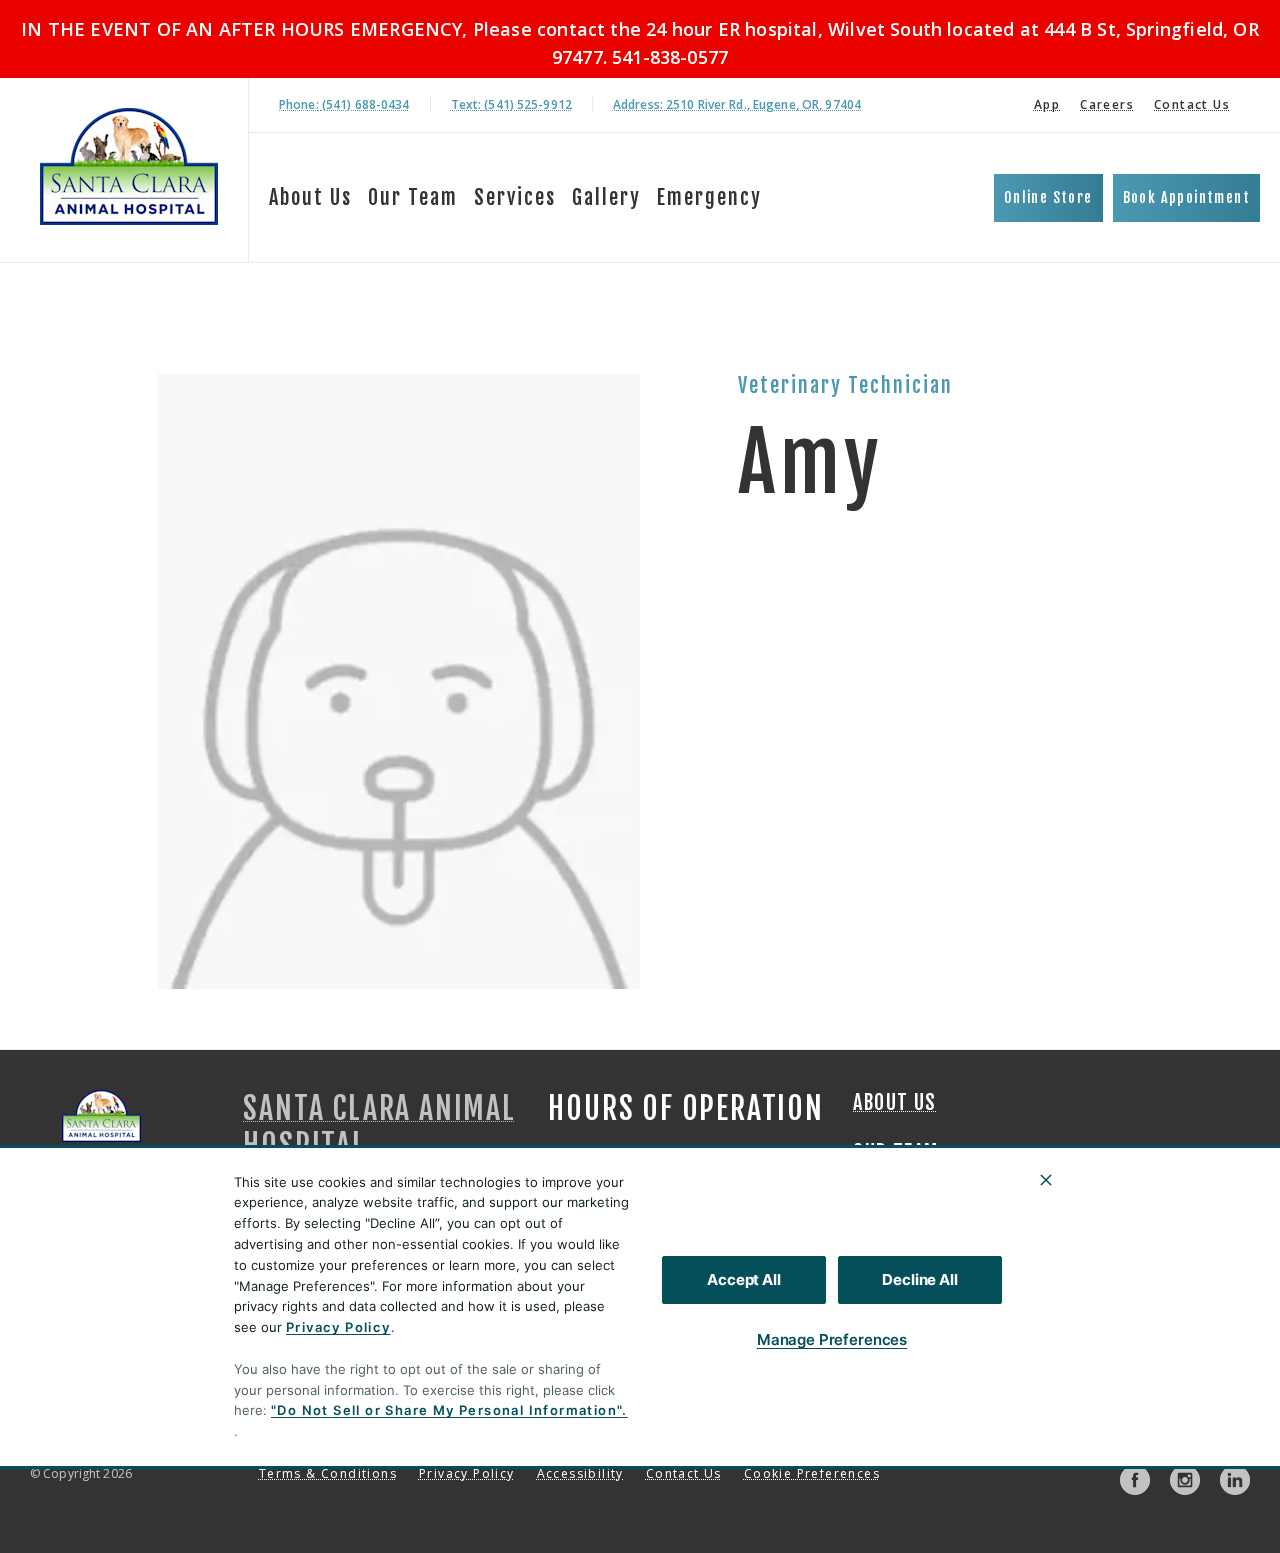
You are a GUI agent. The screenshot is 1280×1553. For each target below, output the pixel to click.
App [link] (1047, 104)
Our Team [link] (413, 197)
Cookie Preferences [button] (812, 1473)
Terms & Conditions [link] (328, 1473)
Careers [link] (1107, 104)
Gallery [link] (606, 197)
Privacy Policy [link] (467, 1473)
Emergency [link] (709, 197)
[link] (129, 166)
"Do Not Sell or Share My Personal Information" (446, 1410)
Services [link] (515, 197)
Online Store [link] (1048, 197)
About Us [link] (310, 197)
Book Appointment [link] (1186, 197)
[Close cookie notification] (1046, 1180)
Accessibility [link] (580, 1473)
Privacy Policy (338, 1327)
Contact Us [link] (1192, 104)
